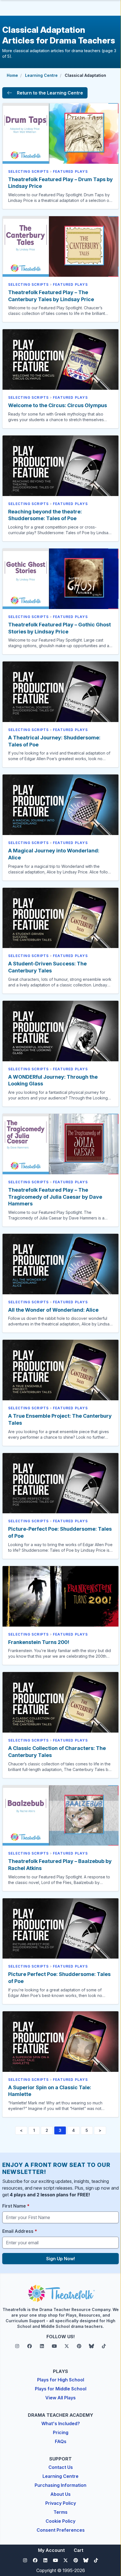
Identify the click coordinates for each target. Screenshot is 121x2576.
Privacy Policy (61, 2503)
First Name (16, 2206)
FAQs (61, 2441)
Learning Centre (41, 75)
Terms (60, 2512)
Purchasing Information (60, 2485)
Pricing (61, 2432)
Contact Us (61, 2467)
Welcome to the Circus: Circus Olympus (58, 405)
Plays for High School (61, 2380)
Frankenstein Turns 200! (39, 1642)
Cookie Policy (60, 2521)
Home (12, 75)
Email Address (20, 2231)
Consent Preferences (61, 2530)
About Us (60, 2494)
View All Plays (60, 2398)
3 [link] (60, 2130)
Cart (79, 2550)
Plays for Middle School (61, 2389)
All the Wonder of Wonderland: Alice (53, 1310)
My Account (51, 2550)
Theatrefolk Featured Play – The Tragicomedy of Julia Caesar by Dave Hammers (55, 1197)
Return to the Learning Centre (50, 93)
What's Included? (61, 2423)
